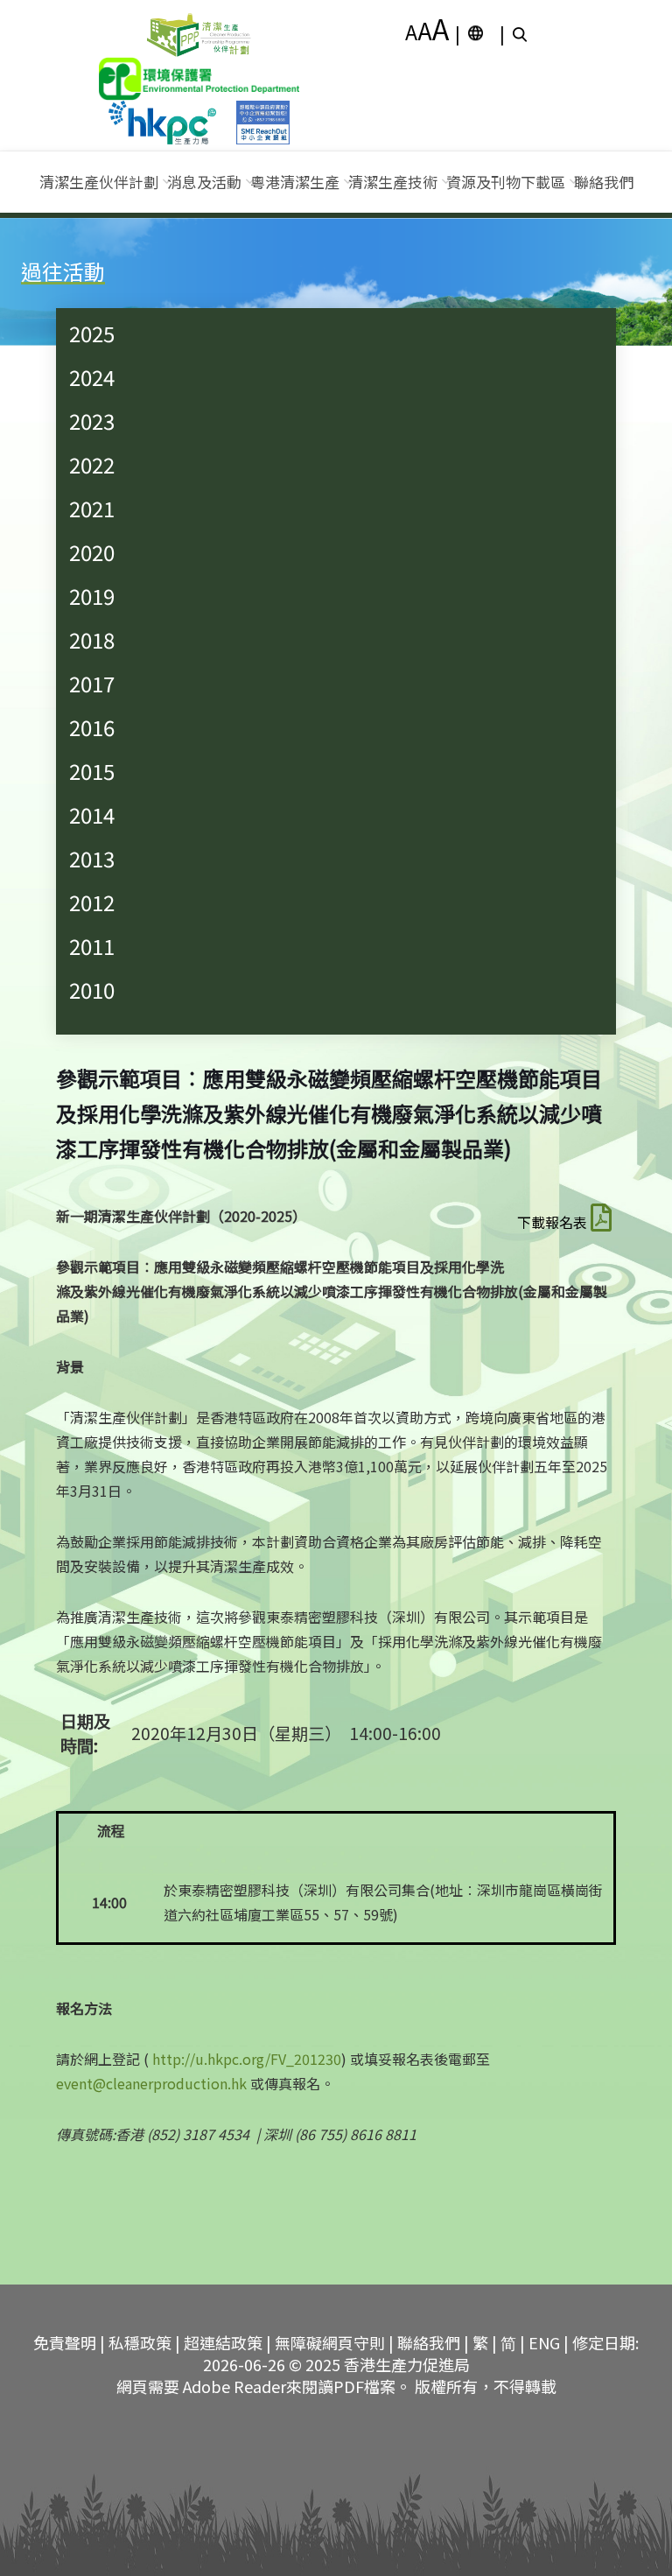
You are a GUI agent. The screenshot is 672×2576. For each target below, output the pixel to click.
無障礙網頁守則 (330, 2342)
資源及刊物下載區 (506, 182)
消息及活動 (204, 182)
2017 (92, 683)
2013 (92, 858)
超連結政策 (223, 2342)
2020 (92, 552)
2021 (92, 508)
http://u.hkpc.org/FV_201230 (247, 2059)
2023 (92, 421)
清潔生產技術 (393, 182)
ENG (544, 2342)
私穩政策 (140, 2342)
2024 (92, 377)
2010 (92, 990)
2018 (92, 639)
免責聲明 (65, 2342)
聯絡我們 (604, 182)
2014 (92, 814)
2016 (92, 727)
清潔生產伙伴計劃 (99, 182)
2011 (92, 946)
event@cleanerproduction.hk (151, 2083)
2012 (92, 902)
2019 (92, 596)
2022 (92, 464)
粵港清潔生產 (295, 182)
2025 (92, 333)
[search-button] (522, 33)
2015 (92, 771)
